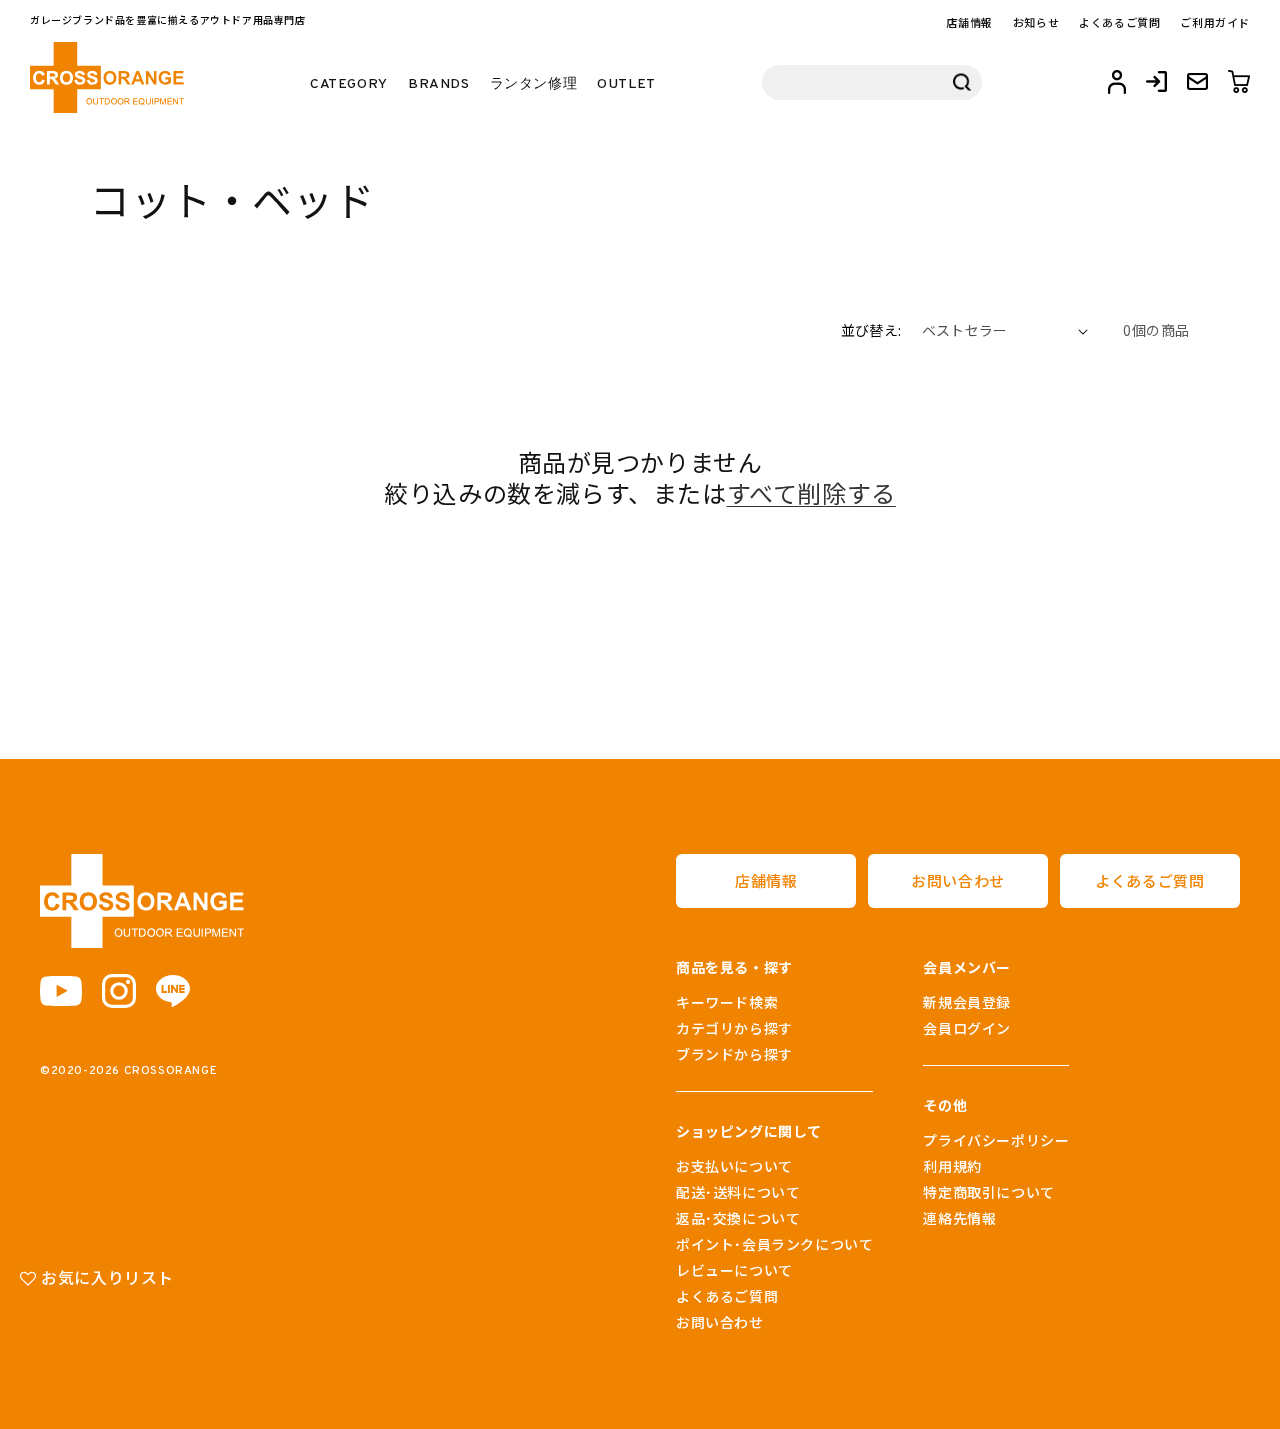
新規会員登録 (967, 1002)
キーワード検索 (727, 1002)
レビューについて (734, 1270)
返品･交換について (738, 1218)
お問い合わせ (958, 880)
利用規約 (952, 1166)
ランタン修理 (534, 84)
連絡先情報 (959, 1218)
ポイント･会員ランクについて (774, 1244)
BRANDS (439, 84)
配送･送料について (738, 1192)
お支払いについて (734, 1166)
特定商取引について (988, 1192)
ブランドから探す (734, 1054)
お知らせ (1036, 22)
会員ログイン (967, 1028)
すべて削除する (811, 492)
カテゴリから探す (734, 1028)
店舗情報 (969, 22)
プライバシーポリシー (996, 1140)
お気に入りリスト (105, 1277)
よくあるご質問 (1119, 22)
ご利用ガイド (1215, 22)
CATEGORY (349, 84)
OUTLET (626, 84)
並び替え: (871, 330)
